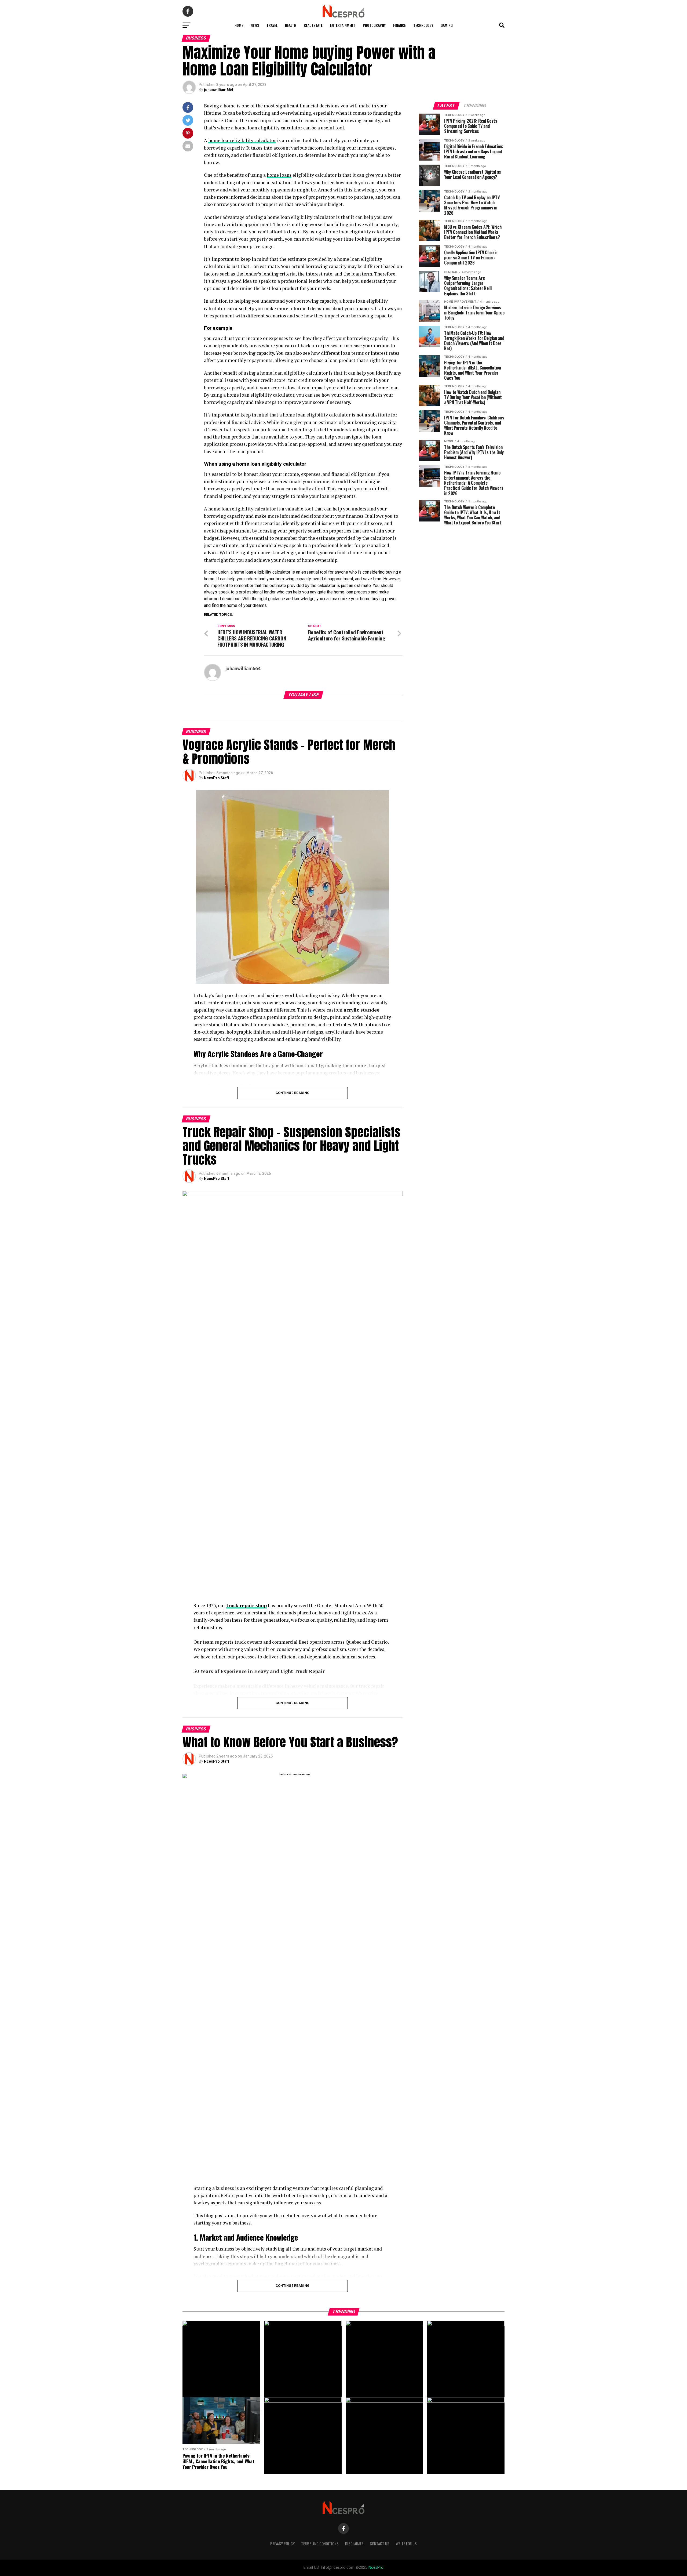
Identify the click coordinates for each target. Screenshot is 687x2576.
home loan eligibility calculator (242, 140)
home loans (279, 175)
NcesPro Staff (217, 778)
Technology (423, 25)
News (255, 25)
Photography (374, 25)
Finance (399, 25)
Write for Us (406, 2544)
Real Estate (313, 25)
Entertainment (343, 25)
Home (239, 25)
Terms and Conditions (320, 2544)
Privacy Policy (282, 2544)
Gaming (447, 25)
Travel (272, 25)
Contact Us (380, 2544)
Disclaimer (354, 2544)
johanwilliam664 (218, 90)
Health (291, 25)
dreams (260, 605)
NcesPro (376, 2568)
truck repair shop (246, 1605)
